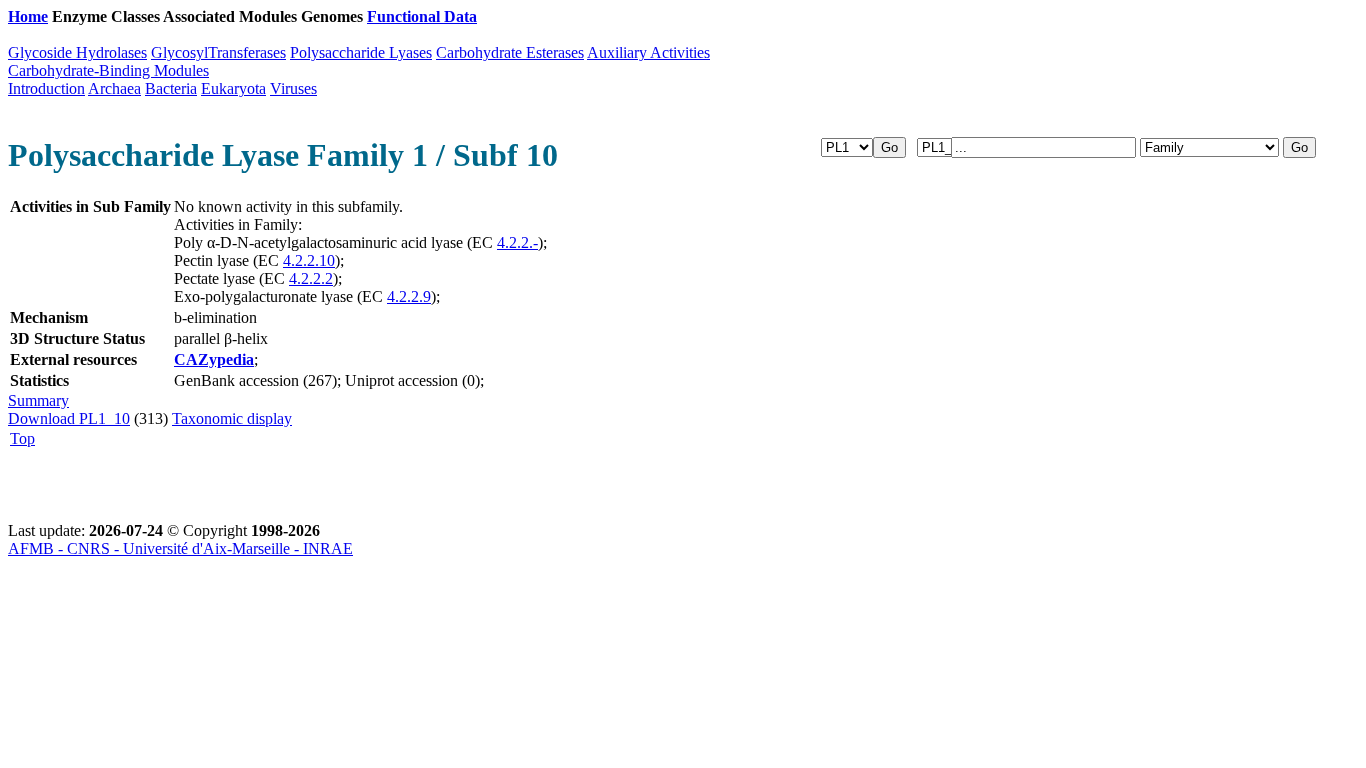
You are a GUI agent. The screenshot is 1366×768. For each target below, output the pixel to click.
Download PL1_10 (69, 418)
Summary (38, 400)
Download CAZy (539, 16)
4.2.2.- (517, 242)
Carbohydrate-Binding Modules (108, 70)
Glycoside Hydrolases (77, 52)
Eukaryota (233, 88)
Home (28, 16)
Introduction (46, 88)
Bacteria (171, 88)
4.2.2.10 (309, 260)
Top (22, 438)
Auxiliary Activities (648, 52)
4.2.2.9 (409, 296)
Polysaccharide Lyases (361, 52)
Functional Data (422, 16)
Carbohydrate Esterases (510, 52)
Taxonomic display (232, 418)
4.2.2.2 (311, 278)
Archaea (114, 88)
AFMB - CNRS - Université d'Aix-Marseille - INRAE (180, 548)
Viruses (293, 88)
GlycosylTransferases (218, 52)
